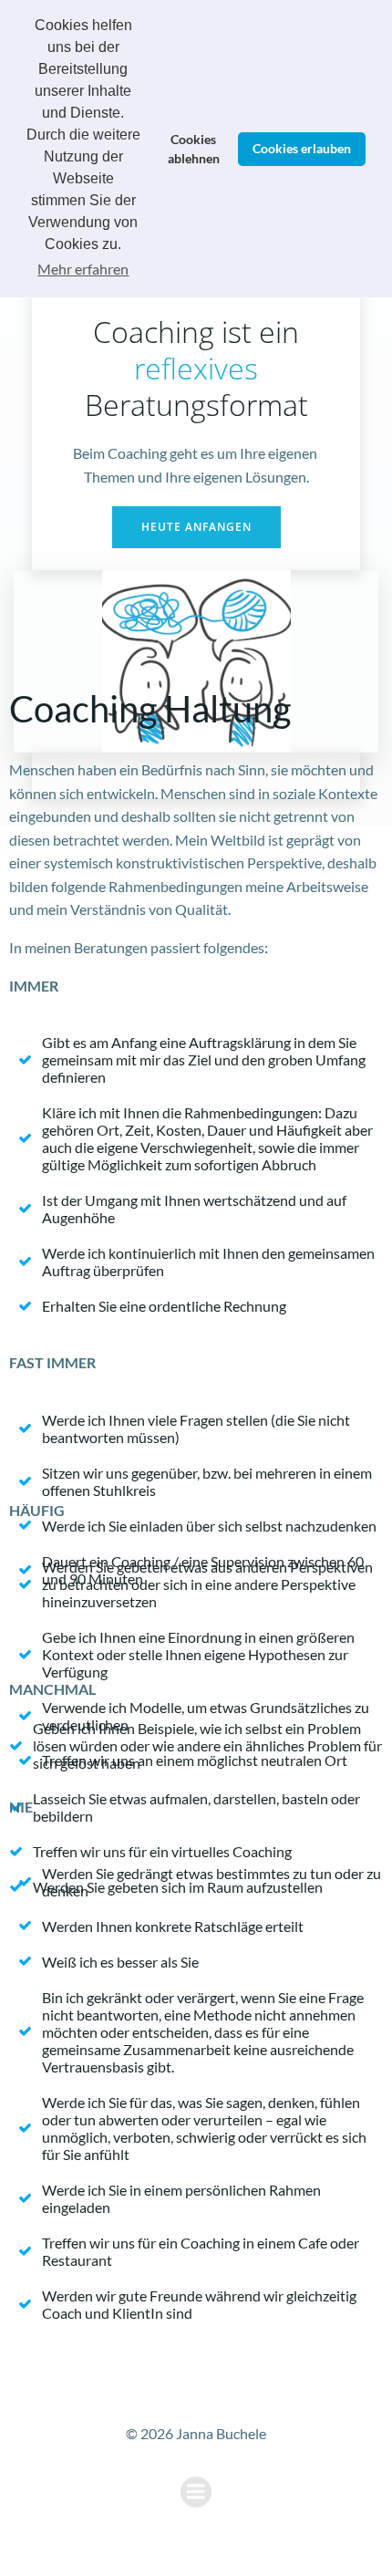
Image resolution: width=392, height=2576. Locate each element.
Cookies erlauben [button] (302, 148)
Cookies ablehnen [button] (194, 149)
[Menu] (196, 2492)
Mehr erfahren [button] (83, 269)
